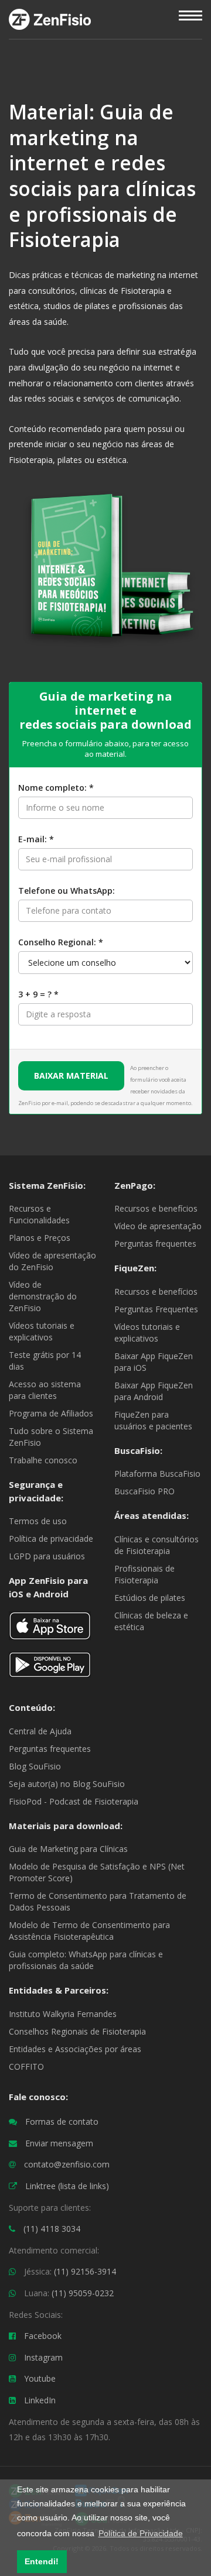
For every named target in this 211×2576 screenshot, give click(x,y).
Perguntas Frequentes (156, 1309)
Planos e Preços (40, 1238)
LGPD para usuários (47, 1556)
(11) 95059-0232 (83, 2293)
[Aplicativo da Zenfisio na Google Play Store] (50, 1670)
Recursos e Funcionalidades (39, 1214)
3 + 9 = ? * (38, 994)
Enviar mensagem (59, 2143)
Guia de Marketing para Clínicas (68, 1849)
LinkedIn (40, 2400)
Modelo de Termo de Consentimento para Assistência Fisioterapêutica (89, 1931)
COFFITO (26, 2066)
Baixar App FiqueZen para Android (154, 1391)
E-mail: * (36, 839)
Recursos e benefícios (156, 1208)
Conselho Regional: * (61, 942)
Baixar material (71, 1076)
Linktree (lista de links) (67, 2186)
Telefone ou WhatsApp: (67, 891)
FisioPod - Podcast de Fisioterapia (74, 1801)
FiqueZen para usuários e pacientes (153, 1420)
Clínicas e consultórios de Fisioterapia (156, 1545)
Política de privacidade (51, 1539)
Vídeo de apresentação (158, 1226)
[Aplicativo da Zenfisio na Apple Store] (50, 1630)
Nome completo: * (56, 788)
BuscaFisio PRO (144, 1491)
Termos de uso (38, 1521)
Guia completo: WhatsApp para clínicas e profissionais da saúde (86, 1960)
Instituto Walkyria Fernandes (63, 2014)
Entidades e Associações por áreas (75, 2049)
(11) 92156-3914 (85, 2271)
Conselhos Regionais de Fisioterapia (77, 2031)
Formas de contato (62, 2121)
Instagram (43, 2357)
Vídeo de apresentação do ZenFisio (52, 1261)
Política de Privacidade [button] (141, 2533)
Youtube (40, 2378)
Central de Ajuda (40, 1731)
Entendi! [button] (42, 2561)
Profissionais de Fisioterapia (144, 1574)
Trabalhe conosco (43, 1460)
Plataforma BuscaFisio (157, 1474)
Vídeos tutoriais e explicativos (42, 1331)
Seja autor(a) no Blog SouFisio (67, 1784)
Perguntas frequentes (155, 1244)
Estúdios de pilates (150, 1598)
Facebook (43, 2336)
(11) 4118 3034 (52, 2229)
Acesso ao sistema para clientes (45, 1390)
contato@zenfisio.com (67, 2164)
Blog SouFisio (35, 1766)
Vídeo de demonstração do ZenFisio (43, 1296)
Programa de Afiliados (51, 1413)
